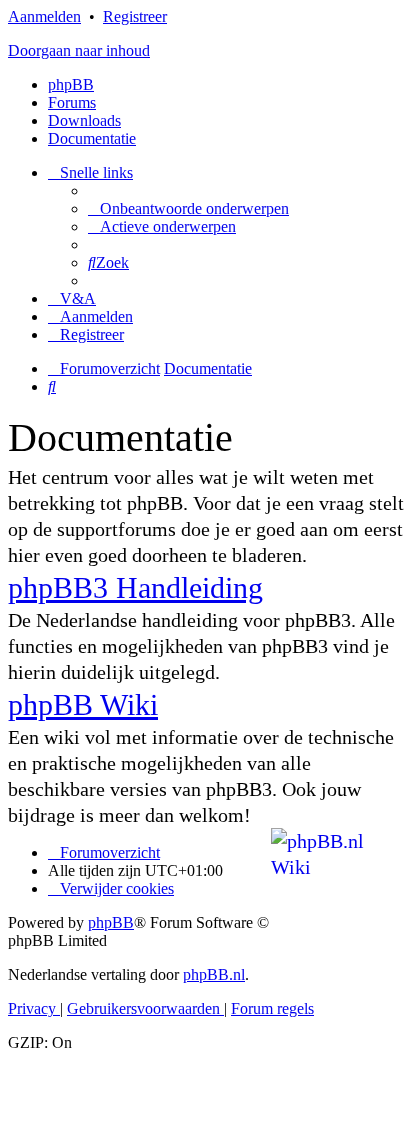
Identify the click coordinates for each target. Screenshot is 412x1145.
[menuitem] (188, 208)
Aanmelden (44, 16)
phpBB (71, 84)
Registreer (135, 16)
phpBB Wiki (83, 704)
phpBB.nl (214, 974)
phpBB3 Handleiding (135, 587)
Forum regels (272, 1008)
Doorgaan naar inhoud (79, 50)
